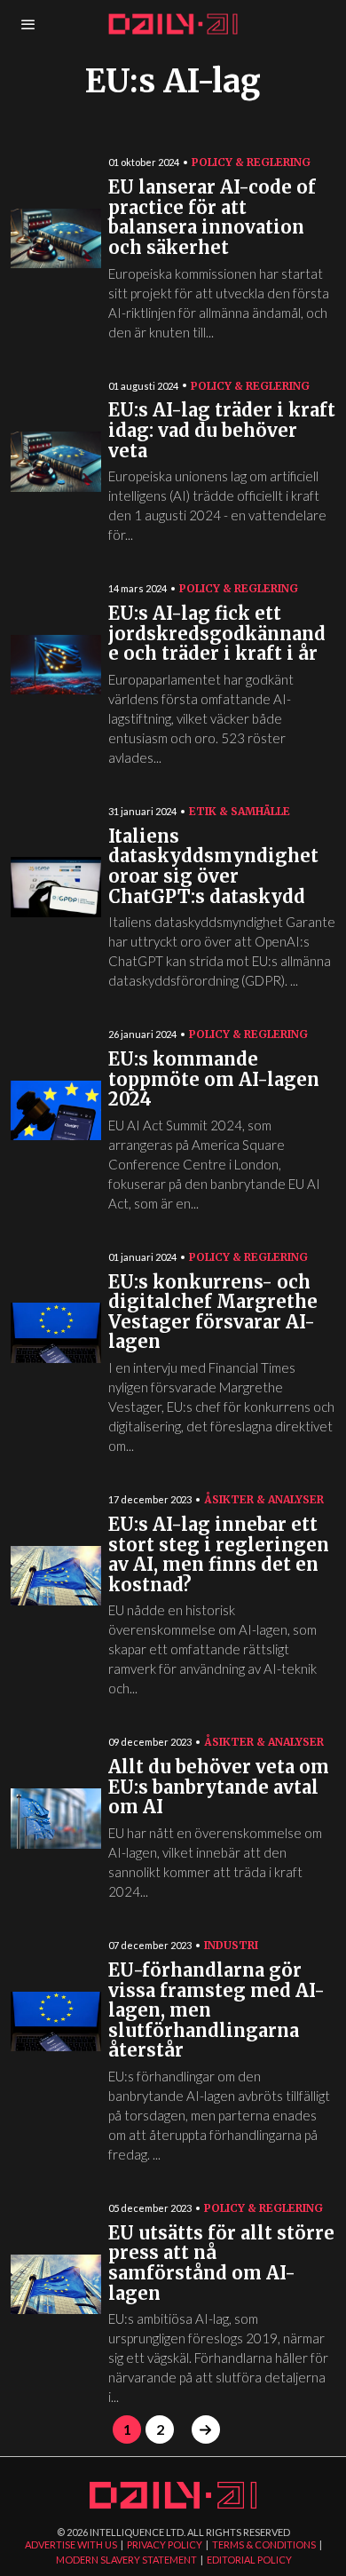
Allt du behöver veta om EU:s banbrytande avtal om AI (219, 1787)
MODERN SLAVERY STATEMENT (126, 2560)
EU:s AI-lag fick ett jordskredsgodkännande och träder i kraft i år (217, 634)
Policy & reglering (251, 162)
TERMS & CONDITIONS (264, 2544)
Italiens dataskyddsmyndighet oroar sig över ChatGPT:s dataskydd (213, 867)
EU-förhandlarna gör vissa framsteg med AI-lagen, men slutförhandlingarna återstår (216, 2011)
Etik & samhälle (240, 811)
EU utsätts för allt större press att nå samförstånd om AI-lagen (221, 2264)
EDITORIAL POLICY (249, 2560)
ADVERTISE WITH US (71, 2544)
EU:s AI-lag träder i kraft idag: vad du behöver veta (222, 431)
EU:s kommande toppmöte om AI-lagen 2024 (214, 1080)
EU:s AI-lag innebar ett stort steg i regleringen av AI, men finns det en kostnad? (219, 1555)
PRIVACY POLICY (165, 2544)
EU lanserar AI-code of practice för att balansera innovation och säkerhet (212, 218)
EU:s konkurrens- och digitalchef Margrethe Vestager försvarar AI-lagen (213, 1313)
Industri (231, 1945)
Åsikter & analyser (264, 1499)
